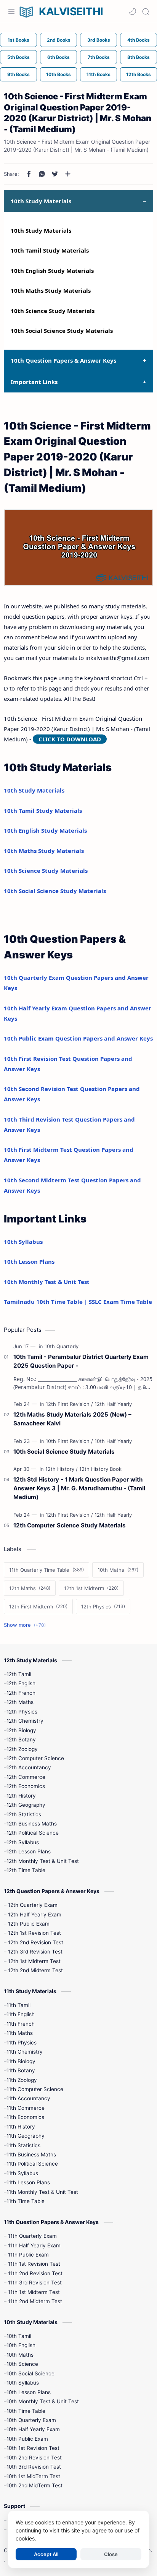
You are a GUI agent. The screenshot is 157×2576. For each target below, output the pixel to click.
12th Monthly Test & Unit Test (43, 1861)
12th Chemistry (25, 1721)
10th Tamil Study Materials (50, 250)
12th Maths (20, 1702)
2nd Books (59, 40)
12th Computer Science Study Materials (70, 1525)
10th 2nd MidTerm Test (34, 2485)
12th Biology (21, 1730)
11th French (21, 2024)
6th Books (58, 57)
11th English (21, 2014)
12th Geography (26, 1805)
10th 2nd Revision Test (34, 2458)
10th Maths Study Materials (51, 290)
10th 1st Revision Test (33, 2448)
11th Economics (25, 2117)
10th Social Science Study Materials (62, 331)
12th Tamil (19, 1674)
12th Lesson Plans (29, 1851)
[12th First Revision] (69, 1404)
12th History (21, 1796)
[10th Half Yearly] (113, 1441)
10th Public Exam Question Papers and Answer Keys (78, 1038)
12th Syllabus (23, 1842)
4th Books (139, 40)
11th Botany (21, 2070)
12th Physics (22, 1712)
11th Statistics (23, 2145)
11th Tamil (18, 2005)
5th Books (18, 57)
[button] (133, 11)
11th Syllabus (22, 2173)
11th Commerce (26, 2108)
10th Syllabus (23, 1242)
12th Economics (26, 1786)
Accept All (46, 2554)
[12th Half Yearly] (113, 1404)
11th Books (99, 74)
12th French (21, 1693)
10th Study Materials (41, 230)
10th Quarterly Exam (31, 2420)
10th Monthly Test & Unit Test (47, 1282)
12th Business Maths (32, 1824)
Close (111, 2554)
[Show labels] (26, 1625)
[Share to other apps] (68, 174)
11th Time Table (26, 2201)
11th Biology (21, 2061)
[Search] (146, 11)
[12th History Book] (100, 1469)
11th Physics (22, 2043)
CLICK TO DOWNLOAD (70, 739)
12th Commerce (26, 1777)
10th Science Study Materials (53, 311)
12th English (21, 1683)
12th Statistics (24, 1814)
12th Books (139, 74)
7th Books (99, 57)
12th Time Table (26, 1870)
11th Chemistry (25, 2052)
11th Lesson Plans (28, 2182)
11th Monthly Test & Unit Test (42, 2192)
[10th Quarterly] (62, 1346)
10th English (21, 2345)
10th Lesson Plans (29, 1261)
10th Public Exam (27, 2439)
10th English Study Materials (52, 271)
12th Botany (21, 1739)
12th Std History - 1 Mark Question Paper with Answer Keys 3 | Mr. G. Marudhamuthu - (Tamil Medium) (79, 1488)
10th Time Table (26, 2411)
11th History (21, 2127)
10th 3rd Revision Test (34, 2467)
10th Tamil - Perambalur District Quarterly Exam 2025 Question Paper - (81, 1361)
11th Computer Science (35, 2089)
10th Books (58, 74)
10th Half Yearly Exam (33, 2429)
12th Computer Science (35, 1758)
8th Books (139, 57)
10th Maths (20, 2355)
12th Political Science (33, 1833)
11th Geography (26, 2136)
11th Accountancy (28, 2098)
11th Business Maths (31, 2155)
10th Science (22, 2364)
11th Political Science (32, 2164)
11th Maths (20, 2033)
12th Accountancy (29, 1767)
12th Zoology (22, 1749)
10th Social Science (30, 2373)
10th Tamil (19, 2336)
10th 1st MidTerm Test (33, 2476)
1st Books (18, 40)
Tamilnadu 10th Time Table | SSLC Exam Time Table (78, 1302)
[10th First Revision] (69, 1441)
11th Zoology (22, 2080)
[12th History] (62, 1469)
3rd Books (99, 40)
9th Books (18, 74)
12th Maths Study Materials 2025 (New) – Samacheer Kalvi (72, 1419)
